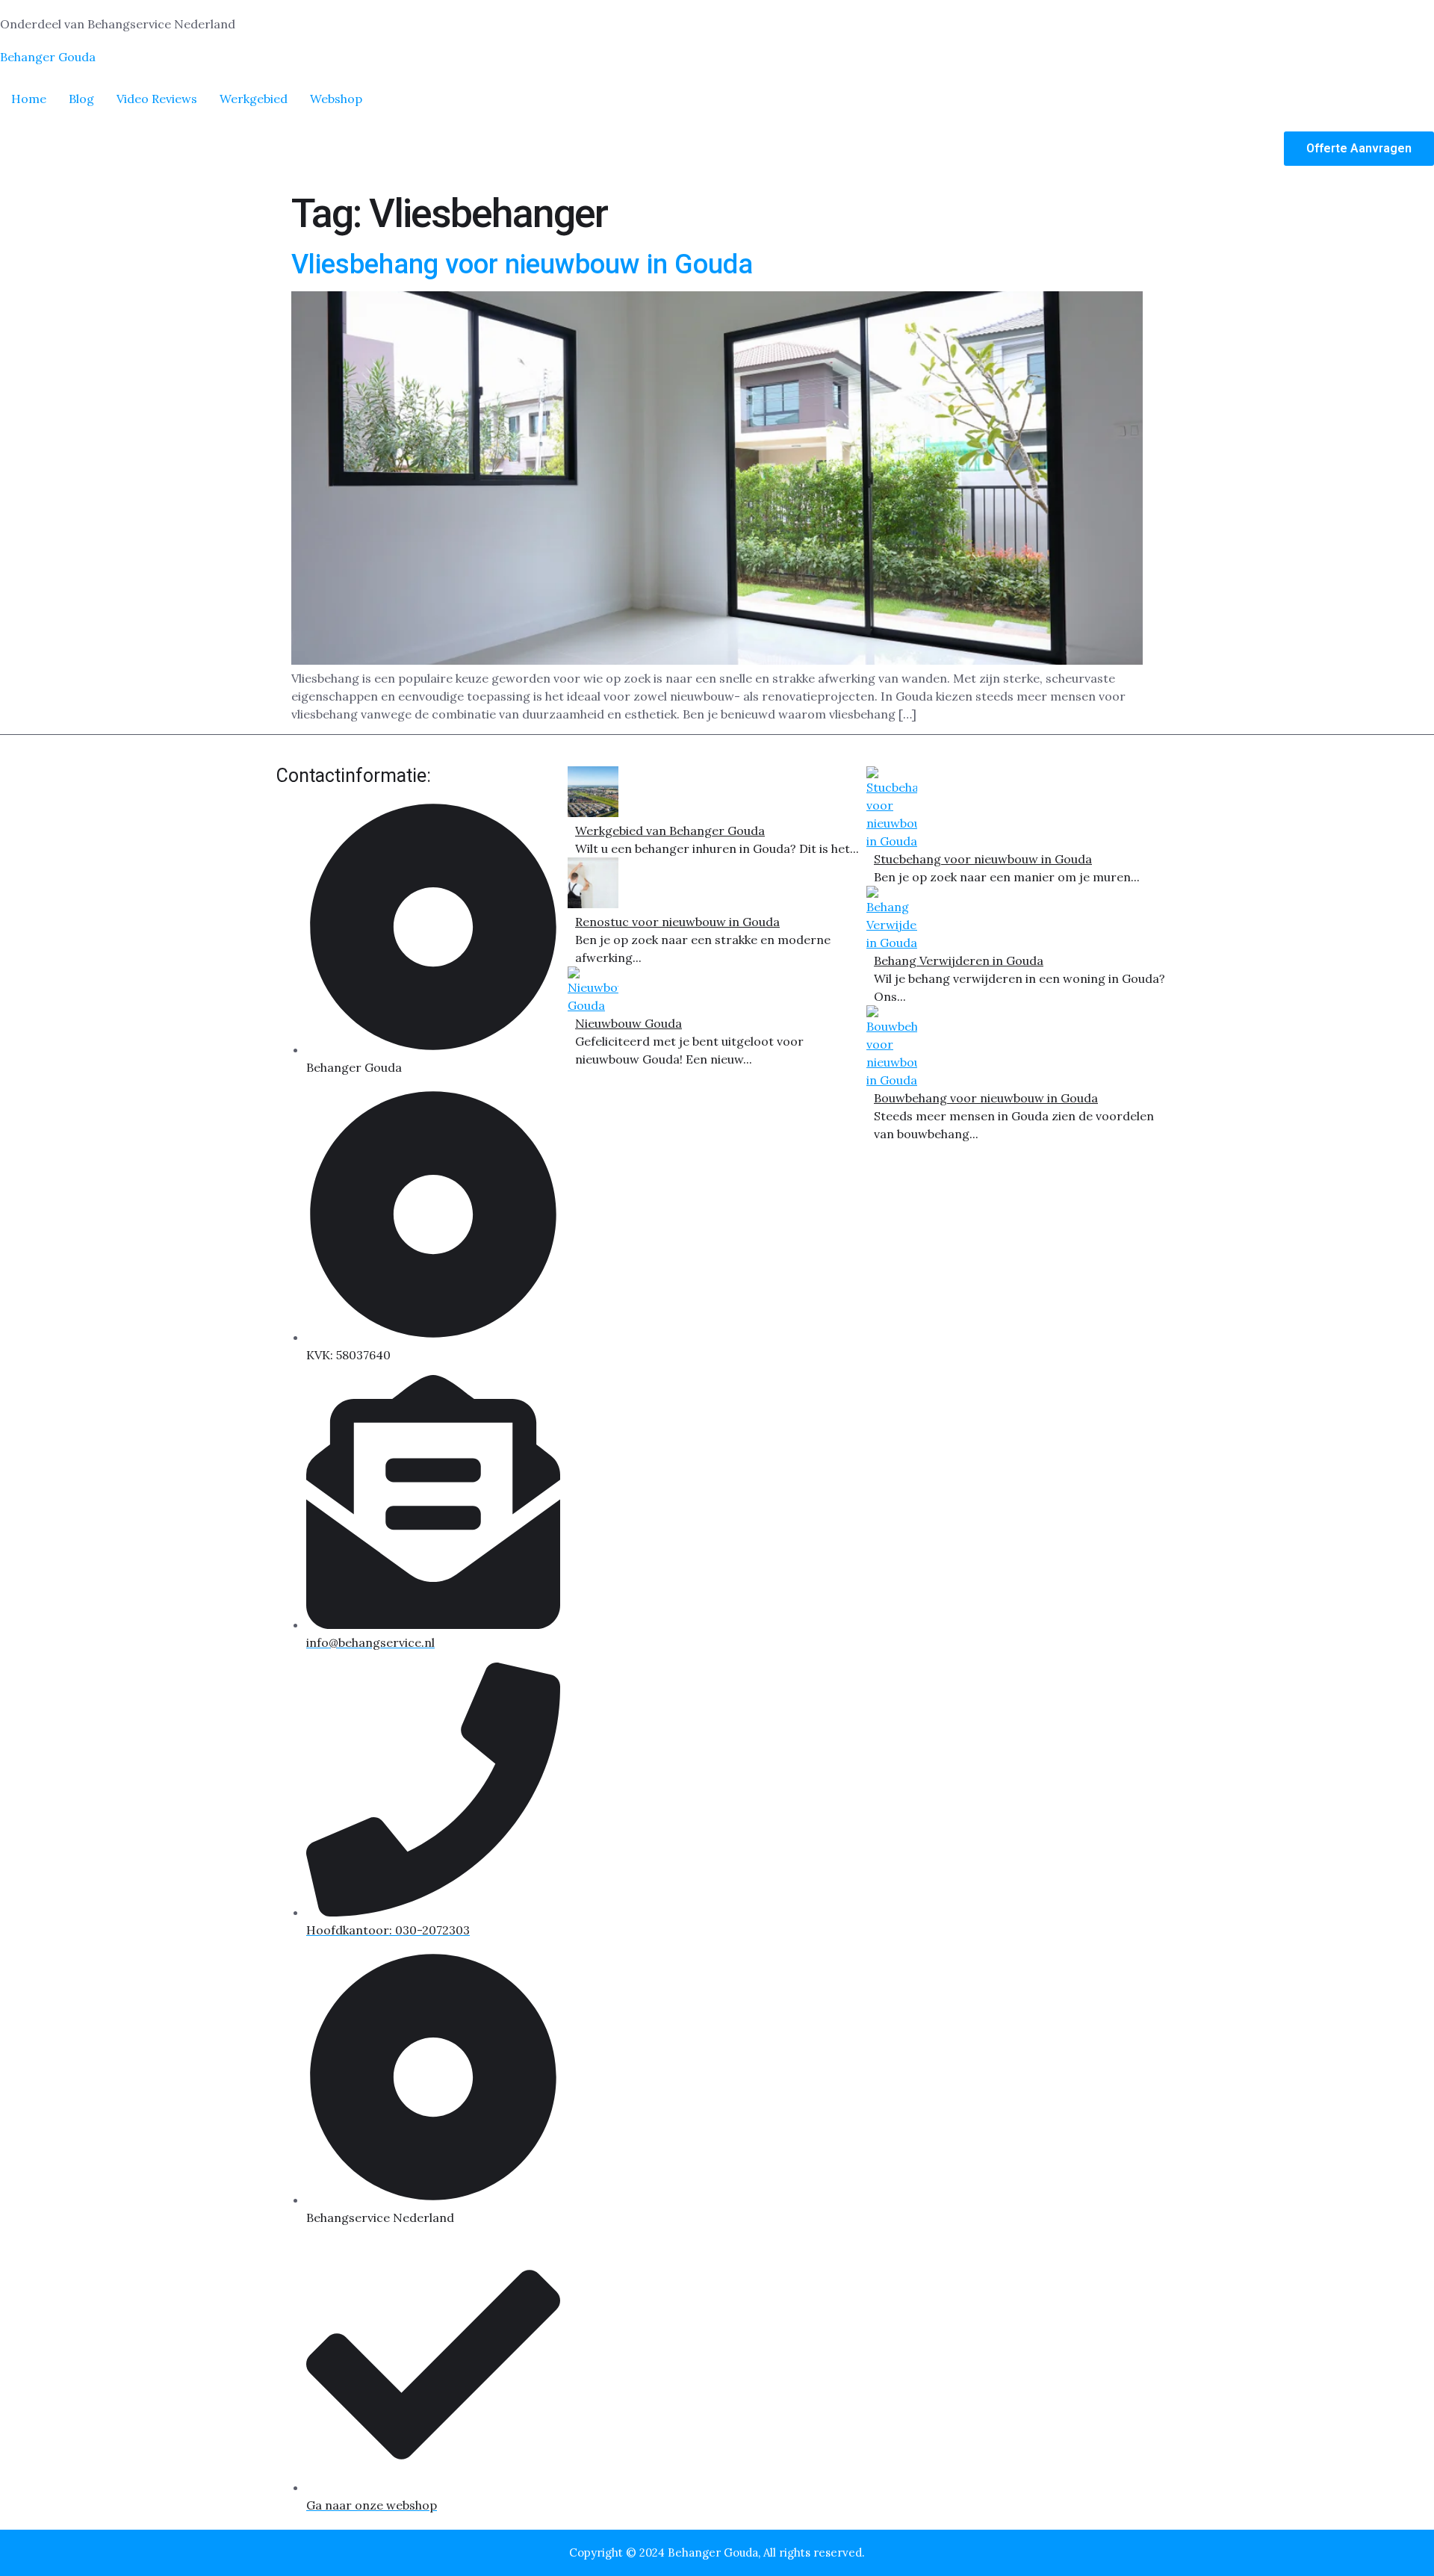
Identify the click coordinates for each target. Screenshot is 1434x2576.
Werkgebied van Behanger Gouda (670, 831)
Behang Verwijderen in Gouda (959, 960)
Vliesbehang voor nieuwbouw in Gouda (522, 264)
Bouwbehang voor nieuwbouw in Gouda (986, 1098)
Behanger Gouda (48, 57)
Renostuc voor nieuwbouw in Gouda (677, 922)
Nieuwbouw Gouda (628, 1023)
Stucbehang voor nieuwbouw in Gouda (983, 859)
